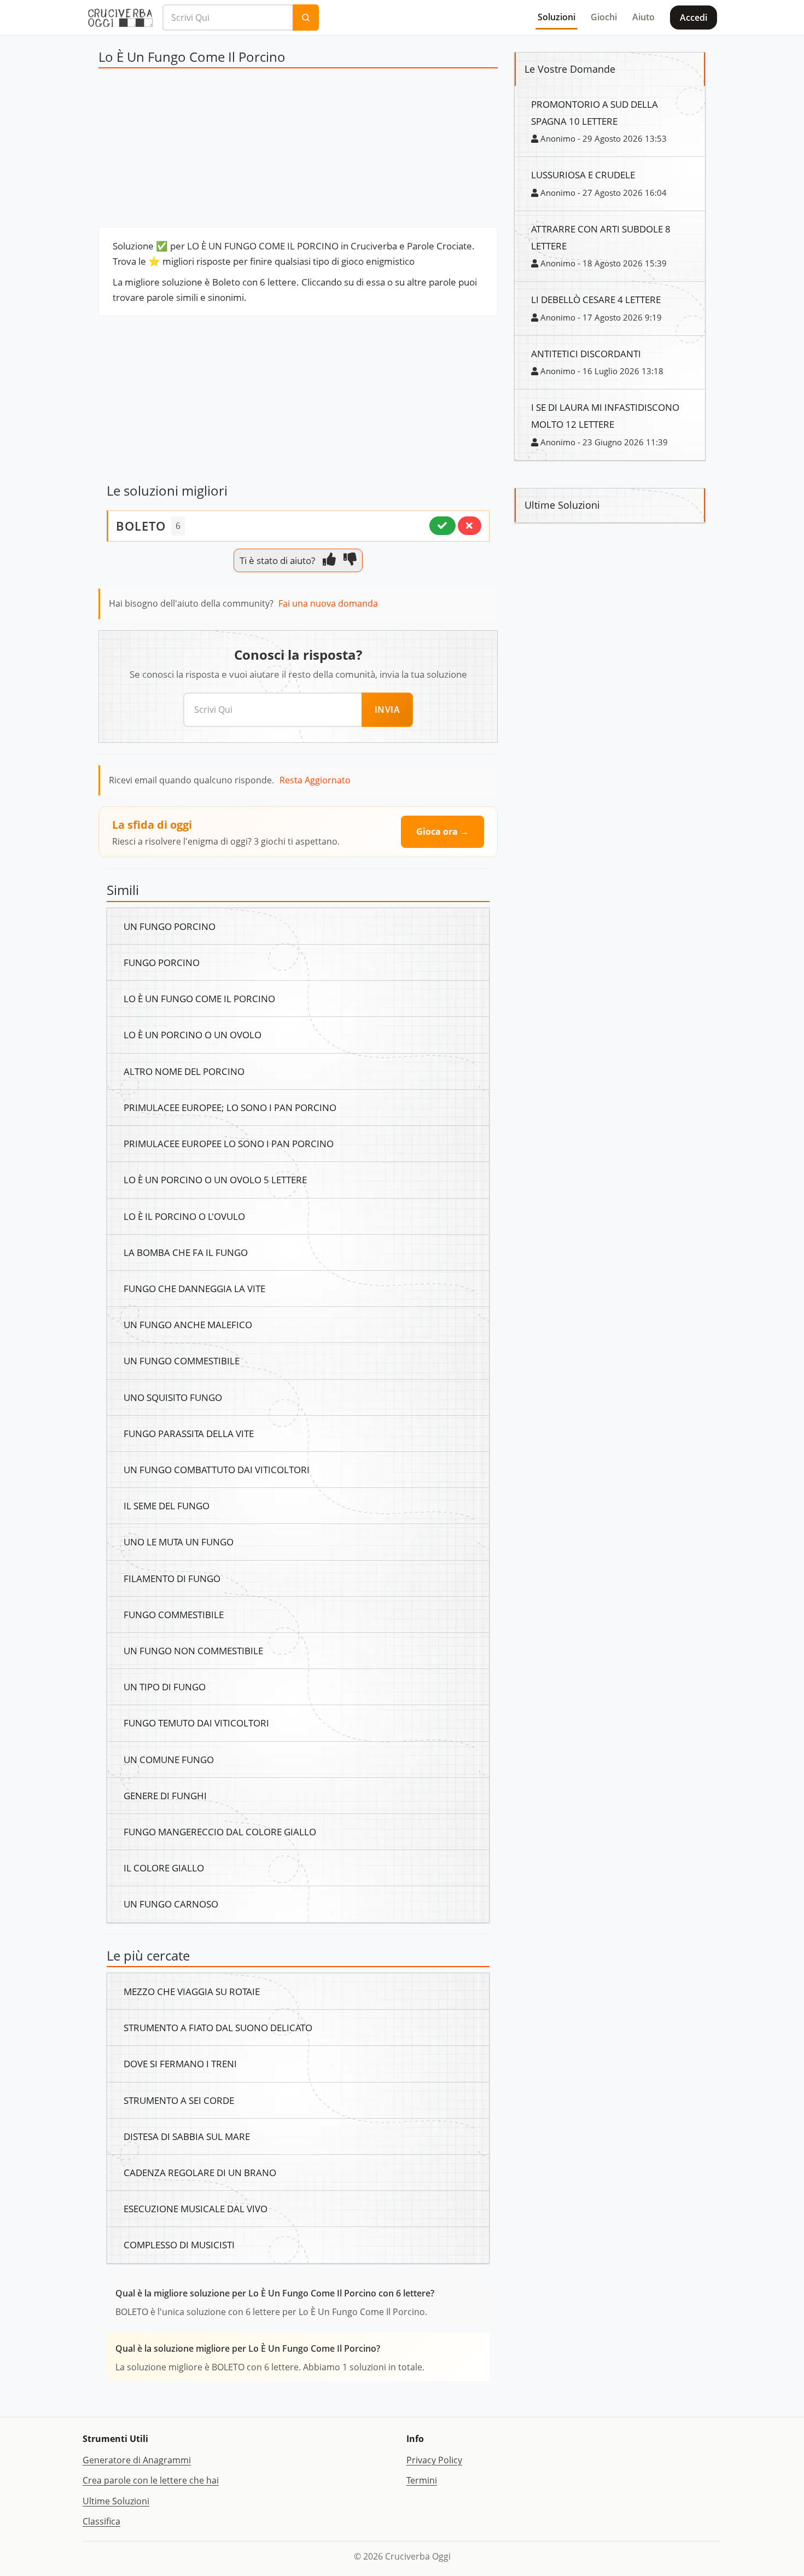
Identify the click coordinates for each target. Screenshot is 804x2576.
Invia (388, 710)
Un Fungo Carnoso (171, 1904)
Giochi (604, 17)
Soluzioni (557, 17)
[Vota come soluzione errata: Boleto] (470, 526)
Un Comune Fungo (169, 1759)
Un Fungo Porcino (170, 926)
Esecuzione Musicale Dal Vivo (196, 2208)
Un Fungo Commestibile (182, 1360)
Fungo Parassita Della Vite (189, 1433)
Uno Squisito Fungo (173, 1397)
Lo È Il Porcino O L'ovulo (184, 1216)
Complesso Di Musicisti (179, 2244)
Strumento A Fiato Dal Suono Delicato (218, 2027)
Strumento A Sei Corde (179, 2100)
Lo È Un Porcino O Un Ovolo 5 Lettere (215, 1179)
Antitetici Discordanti (586, 353)
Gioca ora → (442, 831)
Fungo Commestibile (174, 1614)
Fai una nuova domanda (328, 603)
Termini (422, 2480)
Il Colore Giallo (164, 1868)
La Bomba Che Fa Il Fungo (186, 1252)
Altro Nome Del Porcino (184, 1071)
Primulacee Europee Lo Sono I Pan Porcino (229, 1143)
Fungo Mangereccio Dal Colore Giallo (220, 1831)
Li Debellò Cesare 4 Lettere (596, 299)
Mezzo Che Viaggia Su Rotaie (192, 1991)
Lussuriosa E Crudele (583, 175)
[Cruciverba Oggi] (120, 18)
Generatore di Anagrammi (137, 2460)
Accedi (694, 18)
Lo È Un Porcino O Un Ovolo (193, 1034)
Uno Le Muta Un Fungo (179, 1542)
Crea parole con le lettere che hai (151, 2480)
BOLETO (141, 526)
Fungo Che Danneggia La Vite (194, 1288)
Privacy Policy (434, 2460)
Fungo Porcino (162, 962)
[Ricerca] (306, 18)
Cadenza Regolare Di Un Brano (200, 2172)
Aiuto (643, 17)
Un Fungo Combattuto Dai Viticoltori (217, 1469)
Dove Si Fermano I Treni (180, 2063)
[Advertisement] (298, 150)
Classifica (101, 2521)
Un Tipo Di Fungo (165, 1687)
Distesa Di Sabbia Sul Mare (187, 2136)
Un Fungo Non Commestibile (193, 1650)
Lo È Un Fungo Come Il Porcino (199, 998)
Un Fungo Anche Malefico (188, 1324)
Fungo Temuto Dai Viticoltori (196, 1723)
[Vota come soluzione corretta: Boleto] (442, 526)
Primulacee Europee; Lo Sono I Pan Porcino (230, 1107)
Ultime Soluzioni (116, 2501)
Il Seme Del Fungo (167, 1505)
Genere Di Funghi (165, 1795)
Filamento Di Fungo (172, 1578)
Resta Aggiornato (315, 780)
